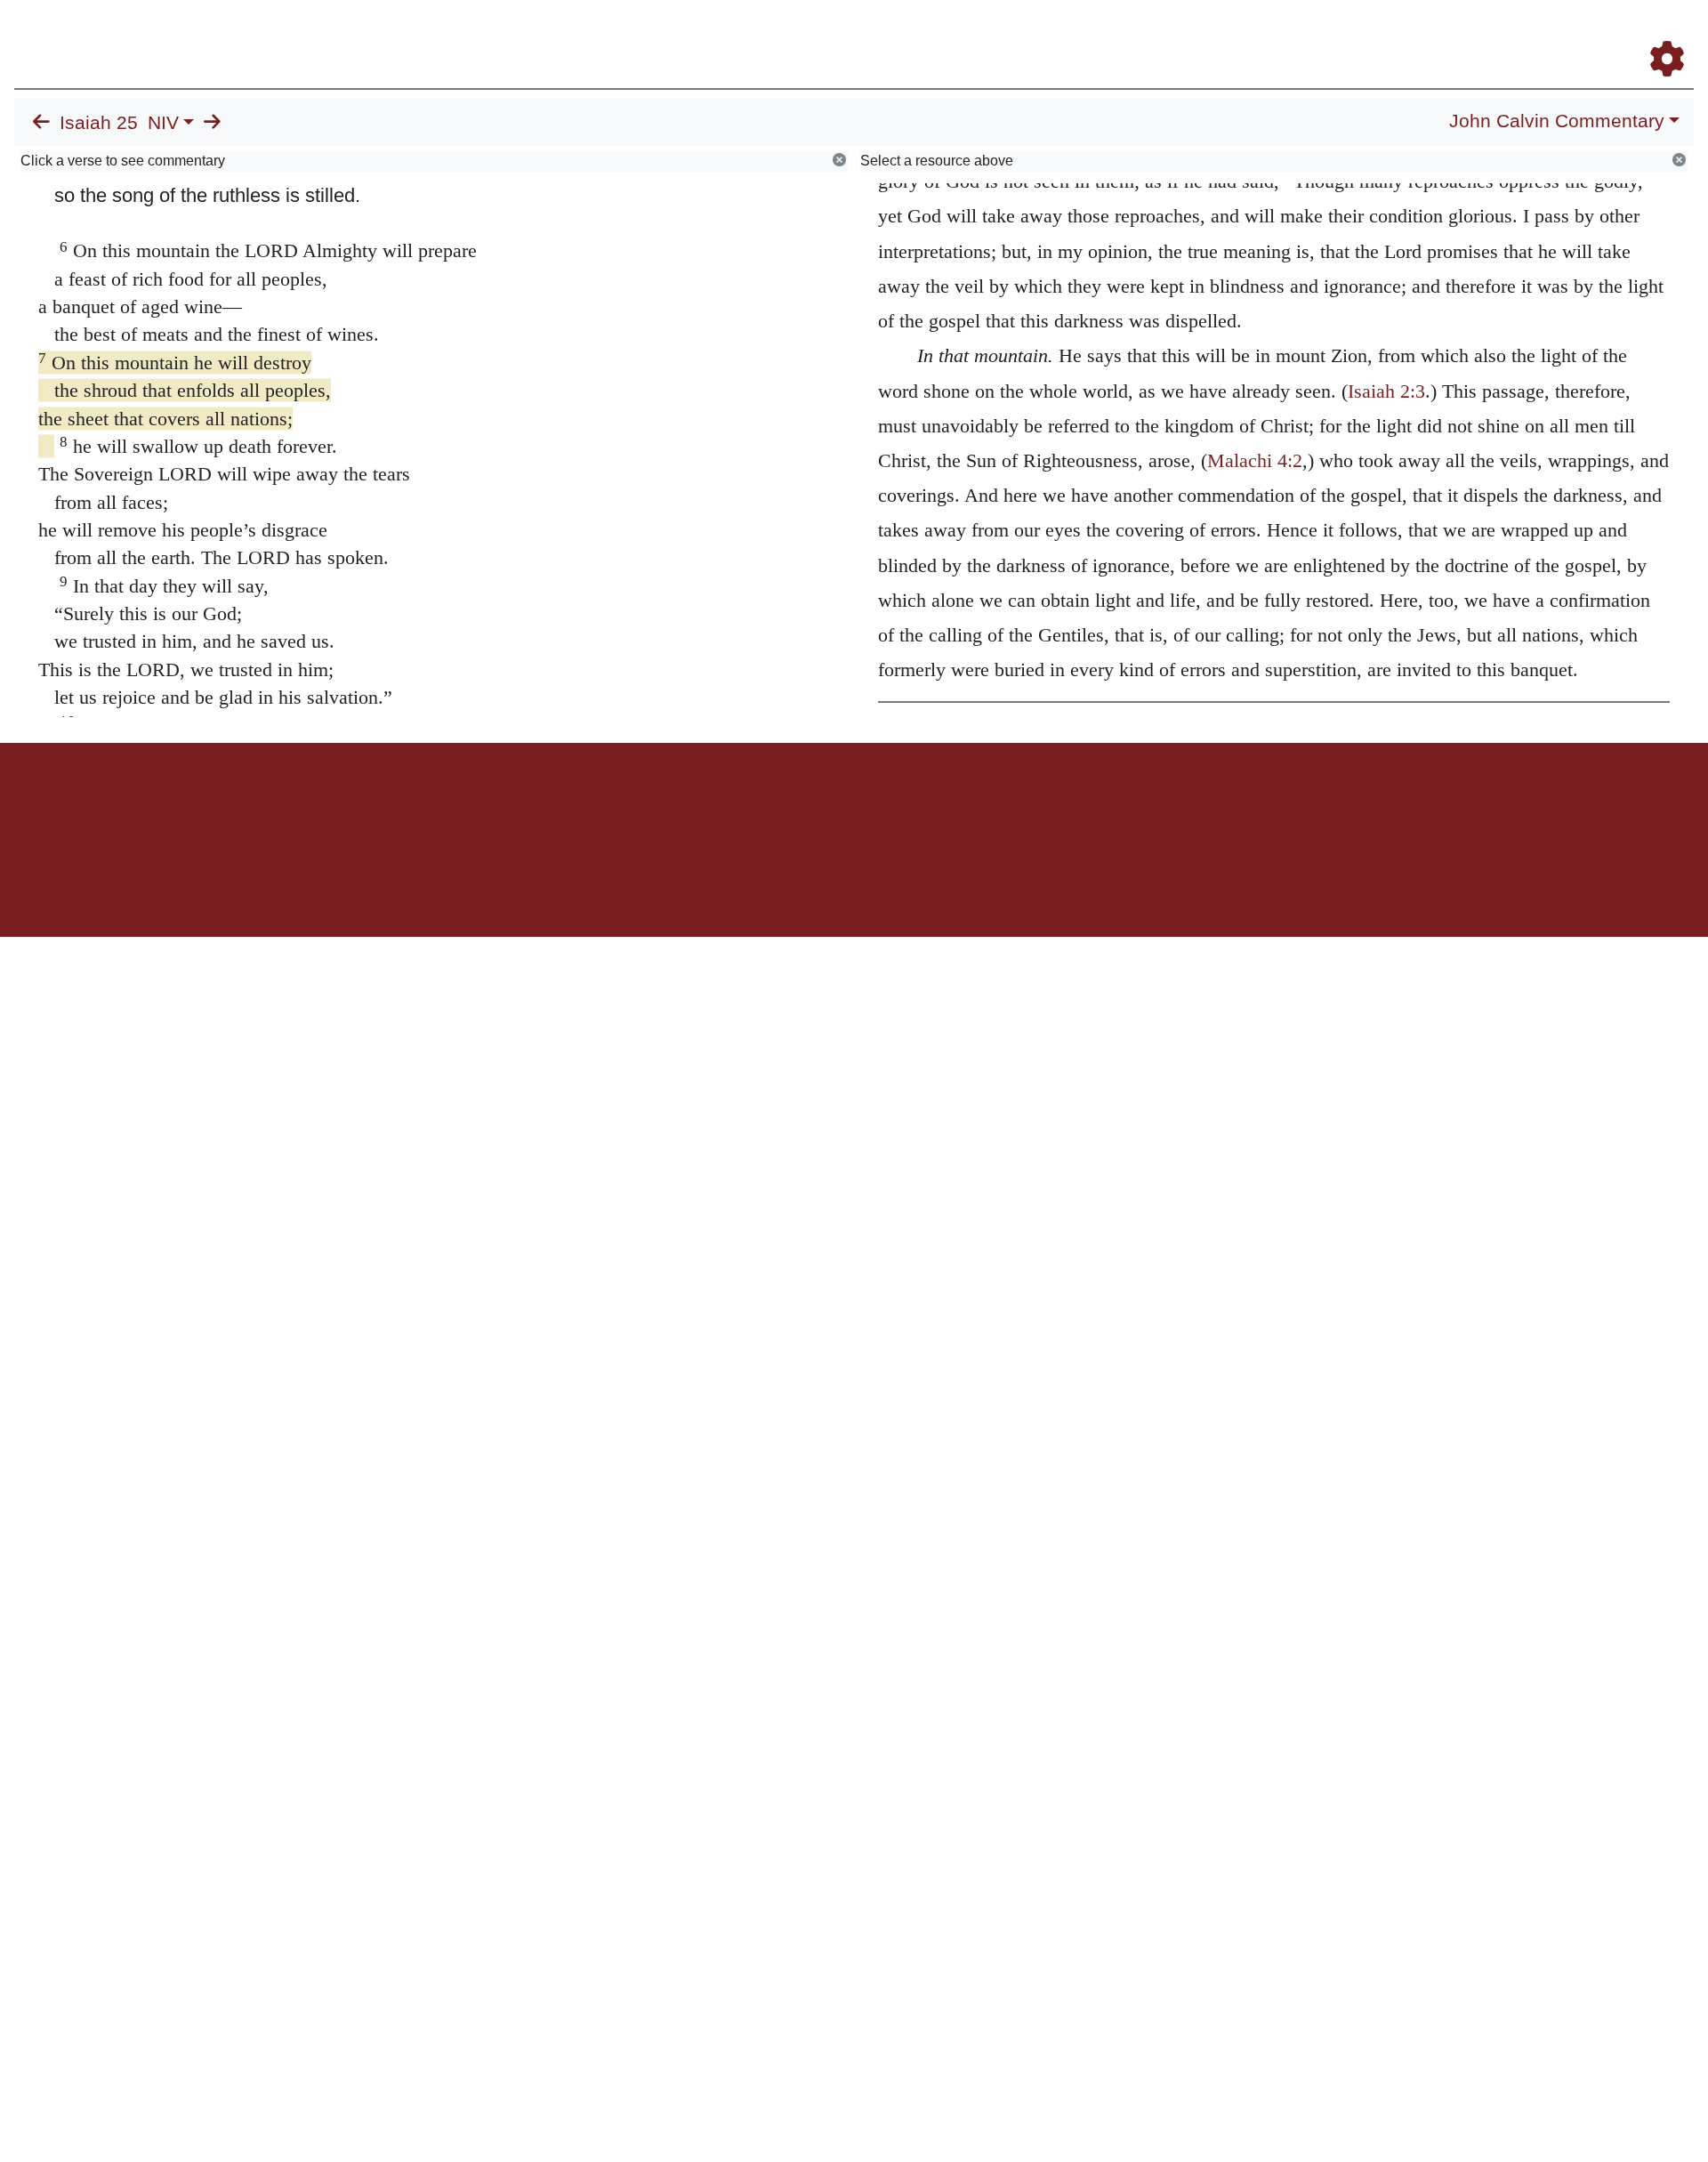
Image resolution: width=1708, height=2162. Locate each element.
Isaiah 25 (99, 123)
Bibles (819, 805)
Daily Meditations (1372, 34)
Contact (972, 805)
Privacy (934, 805)
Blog (1458, 34)
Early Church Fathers (1234, 34)
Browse (1116, 34)
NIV (163, 123)
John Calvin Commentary (1557, 121)
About (851, 805)
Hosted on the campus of (765, 885)
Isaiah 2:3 (1386, 391)
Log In (1597, 34)
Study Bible (1525, 34)
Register (1659, 34)
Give (1006, 805)
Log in (706, 805)
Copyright (891, 805)
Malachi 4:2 (1255, 460)
